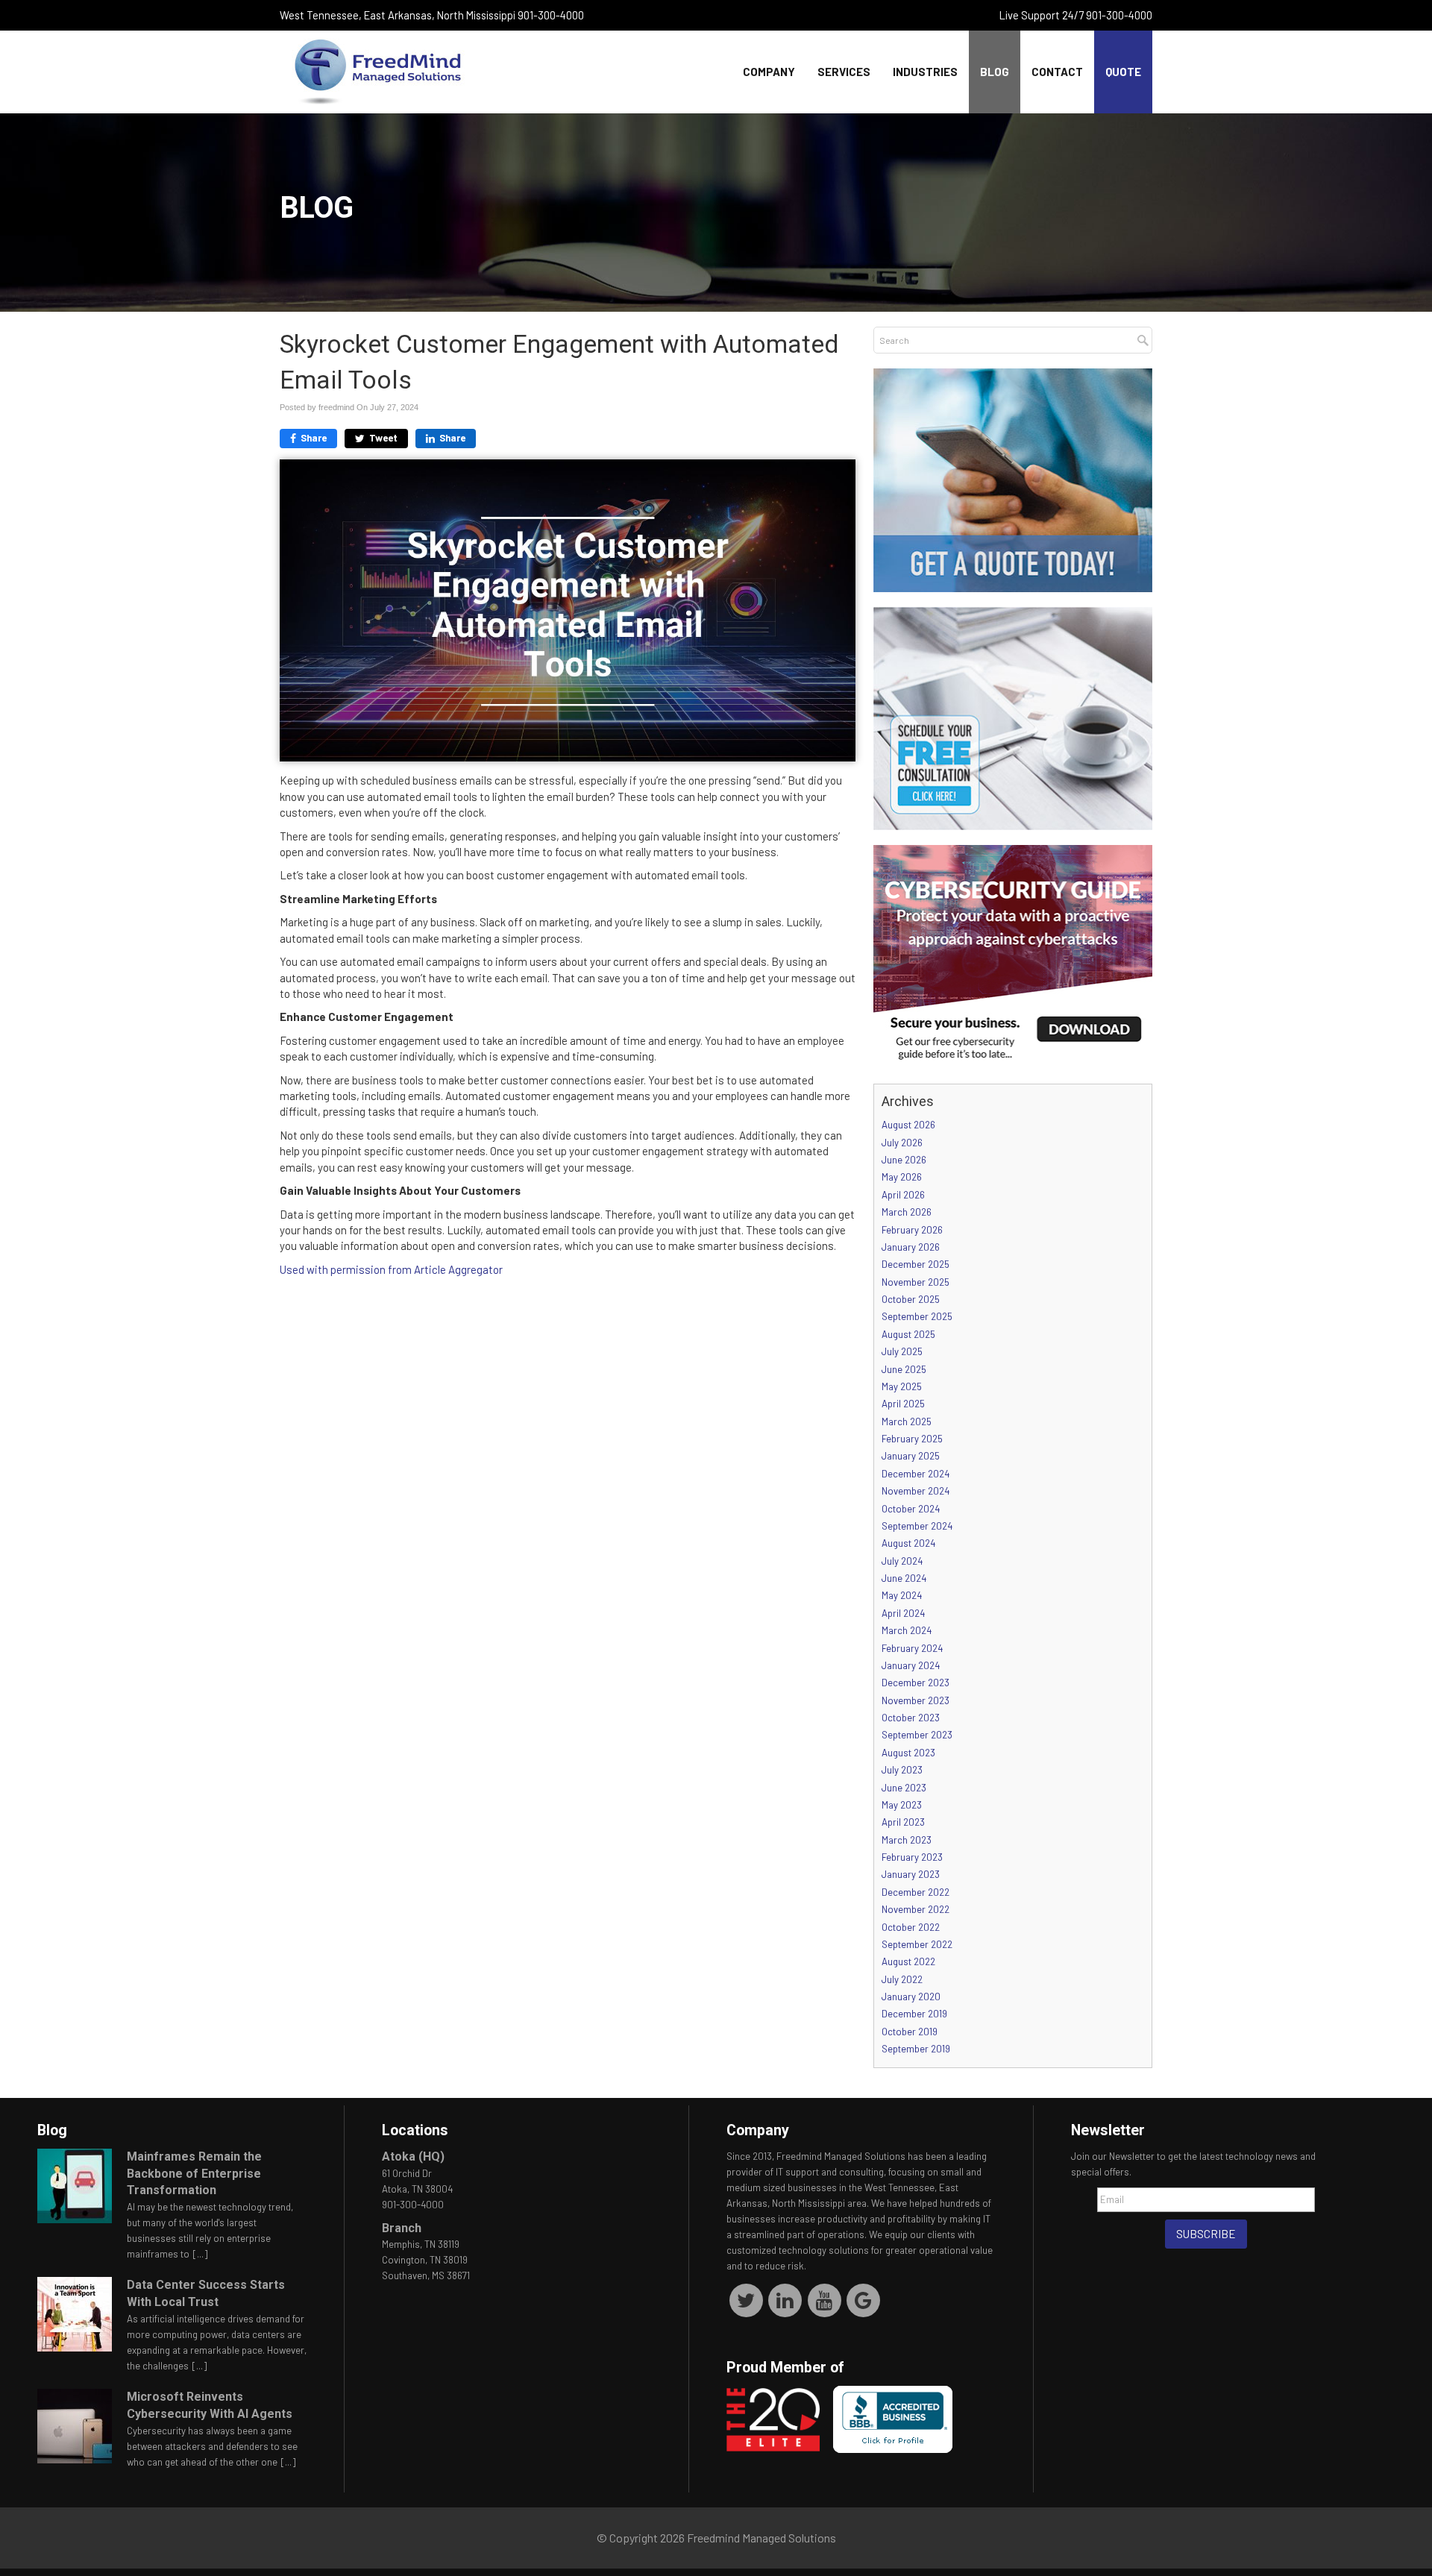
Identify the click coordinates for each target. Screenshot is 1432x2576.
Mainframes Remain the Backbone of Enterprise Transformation (194, 2174)
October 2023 (911, 1718)
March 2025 (907, 1421)
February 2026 (912, 1230)
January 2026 (911, 1247)
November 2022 (916, 1909)
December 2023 (916, 1683)
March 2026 (907, 1212)
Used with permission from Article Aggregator (391, 1269)
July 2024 (902, 1561)
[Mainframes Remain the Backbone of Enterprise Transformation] (75, 2186)
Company (769, 72)
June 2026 (904, 1160)
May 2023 (902, 1805)
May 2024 (902, 1595)
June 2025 (904, 1369)
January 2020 (911, 1997)
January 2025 (911, 1456)
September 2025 (917, 1316)
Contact (1057, 72)
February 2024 (912, 1648)
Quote (1123, 72)
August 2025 (908, 1334)
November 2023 (916, 1700)
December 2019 (914, 2014)
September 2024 (917, 1526)
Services (844, 72)
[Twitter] (746, 2299)
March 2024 (907, 1630)
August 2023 (908, 1753)
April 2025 (903, 1404)
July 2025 (902, 1351)
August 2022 (908, 1961)
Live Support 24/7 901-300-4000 (1076, 15)
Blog (995, 72)
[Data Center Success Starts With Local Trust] (75, 2314)
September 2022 (917, 1944)
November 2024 (916, 1491)
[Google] (864, 2299)
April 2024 (903, 1613)
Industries (925, 72)
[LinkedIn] (786, 2299)
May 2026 (902, 1177)
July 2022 (902, 1979)
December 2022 (916, 1892)
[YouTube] (825, 2299)
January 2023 (911, 1874)
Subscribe (1206, 2234)
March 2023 (907, 1840)
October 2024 (911, 1509)
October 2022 (911, 1927)
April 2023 (903, 1822)
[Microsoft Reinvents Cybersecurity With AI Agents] (75, 2426)
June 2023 (904, 1788)
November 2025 (916, 1282)
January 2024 (911, 1665)
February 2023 (912, 1857)
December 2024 (916, 1474)
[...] (200, 2254)
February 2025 (912, 1439)
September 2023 (917, 1735)
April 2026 (903, 1195)
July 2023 (902, 1770)
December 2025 (916, 1264)
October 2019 (910, 2032)
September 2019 (916, 2049)
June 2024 (904, 1578)
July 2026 (902, 1143)
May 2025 (902, 1386)
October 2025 (911, 1299)
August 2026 (908, 1125)
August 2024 (908, 1543)
